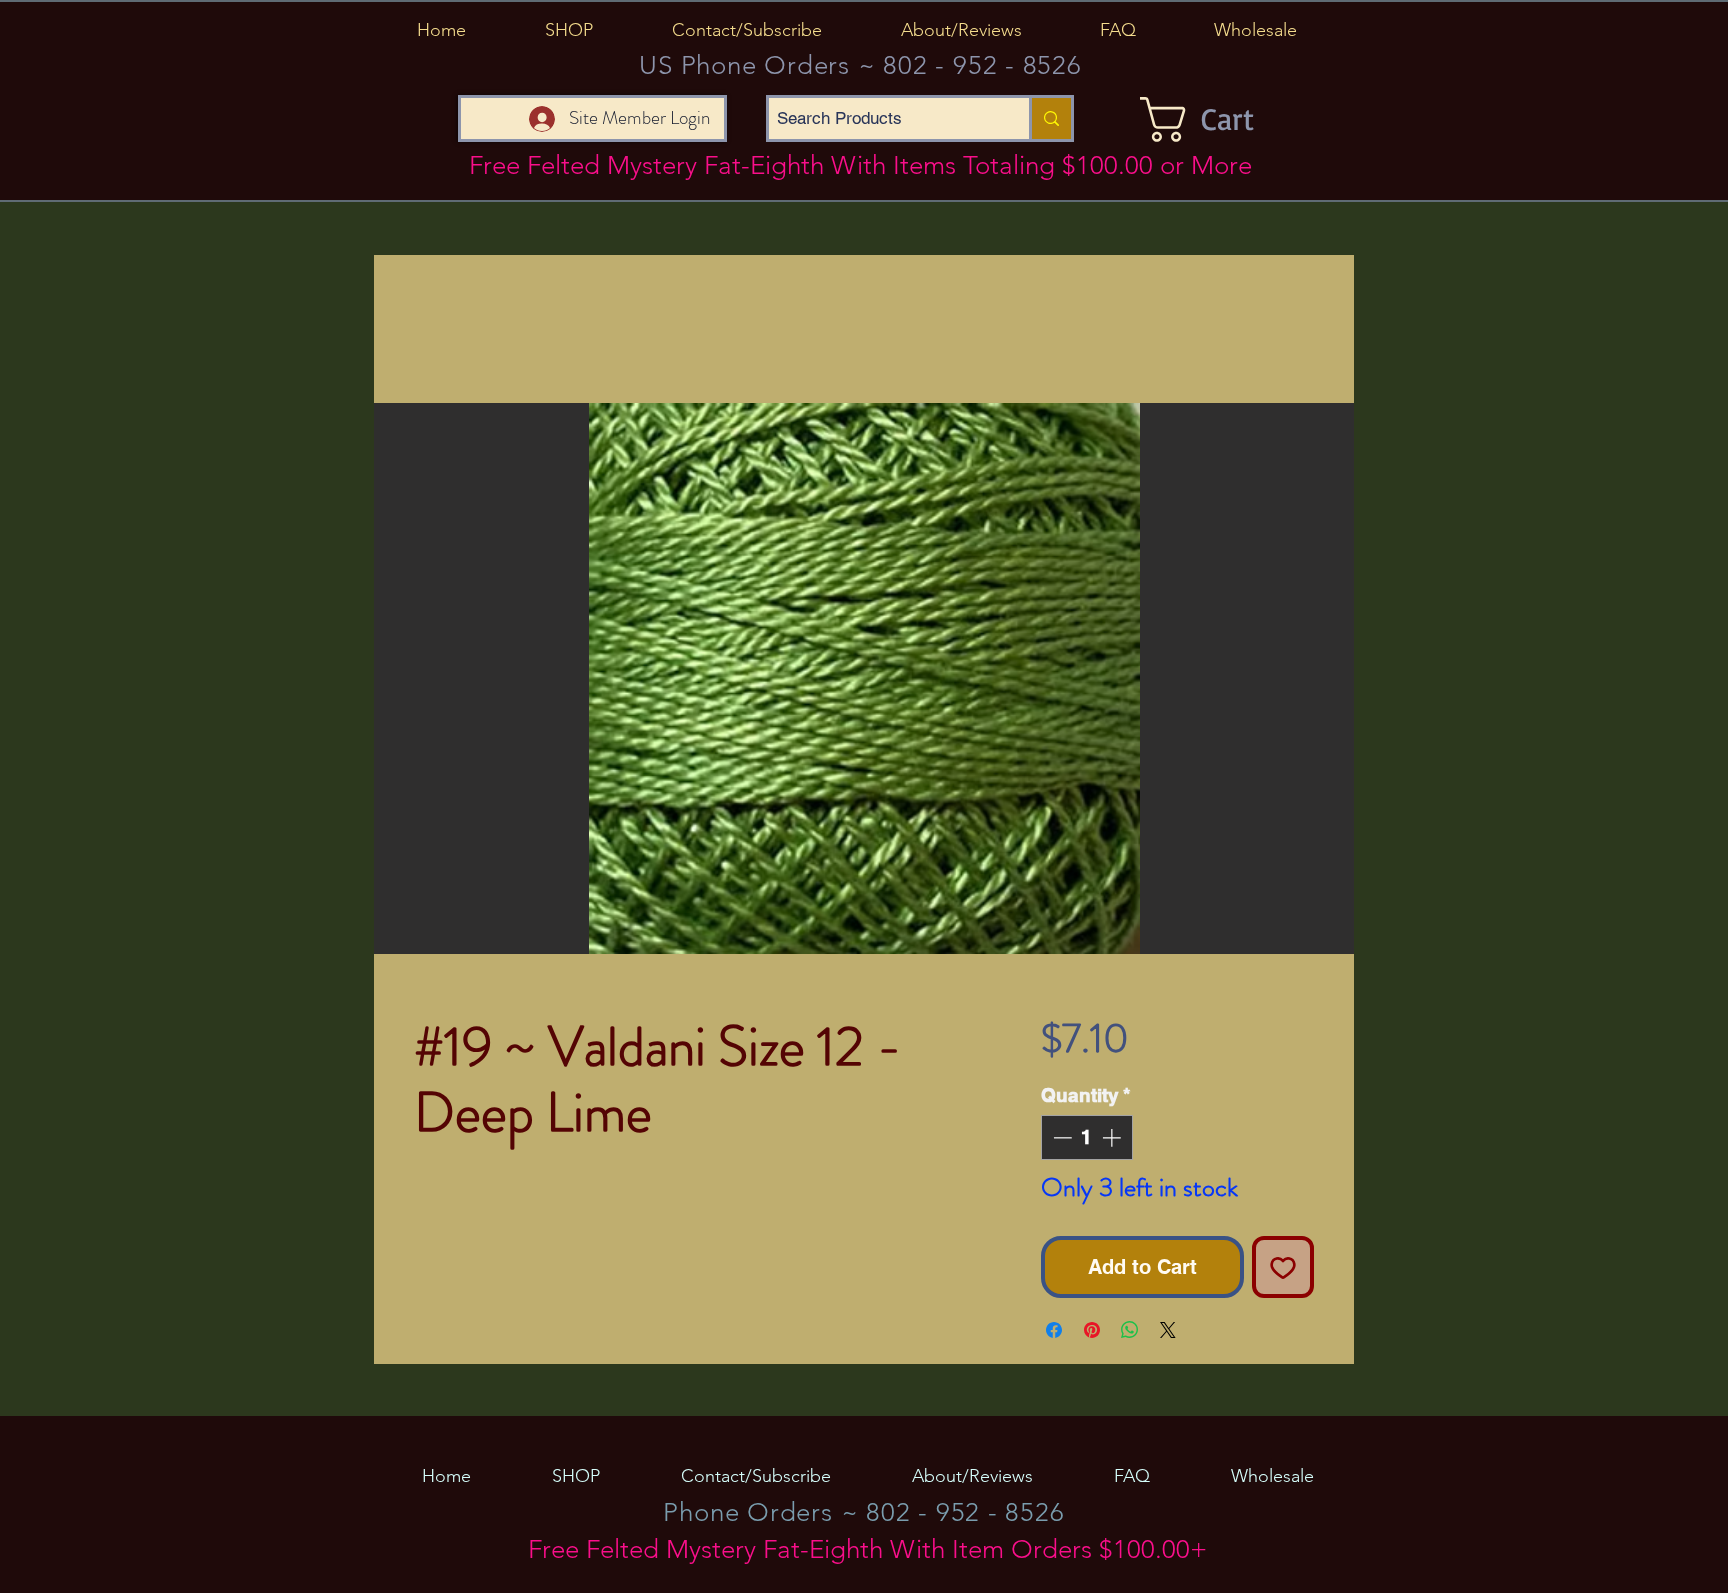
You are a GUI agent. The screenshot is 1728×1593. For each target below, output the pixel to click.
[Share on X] (1168, 1330)
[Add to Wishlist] (1283, 1267)
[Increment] (1113, 1137)
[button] (568, 30)
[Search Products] (1050, 118)
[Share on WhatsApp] (1130, 1330)
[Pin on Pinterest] (1092, 1330)
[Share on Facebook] (1054, 1330)
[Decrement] (1060, 1137)
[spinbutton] (1086, 1137)
